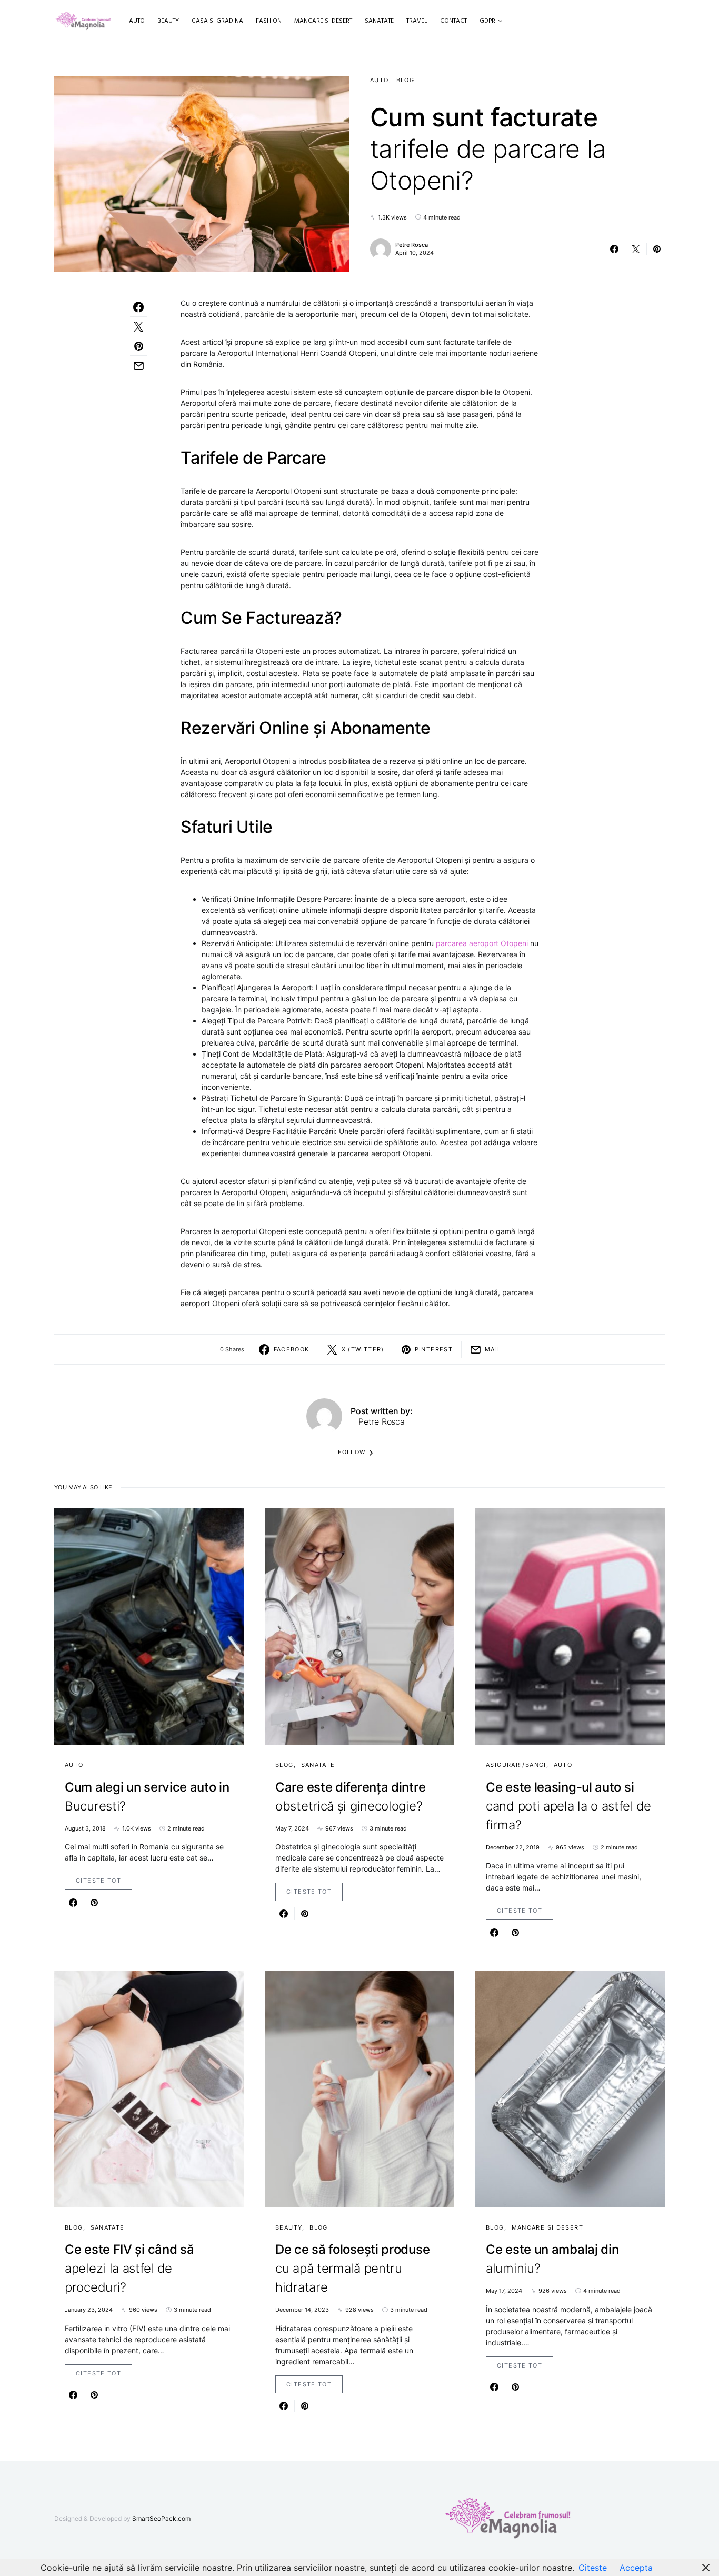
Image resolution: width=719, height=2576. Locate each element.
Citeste (593, 2568)
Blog (406, 80)
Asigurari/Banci (516, 1765)
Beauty (289, 2227)
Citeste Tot (98, 1881)
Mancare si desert (547, 2227)
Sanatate (318, 1765)
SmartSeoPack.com (161, 2518)
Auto (380, 80)
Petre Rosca (412, 245)
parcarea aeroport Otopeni (482, 943)
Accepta (636, 2568)
